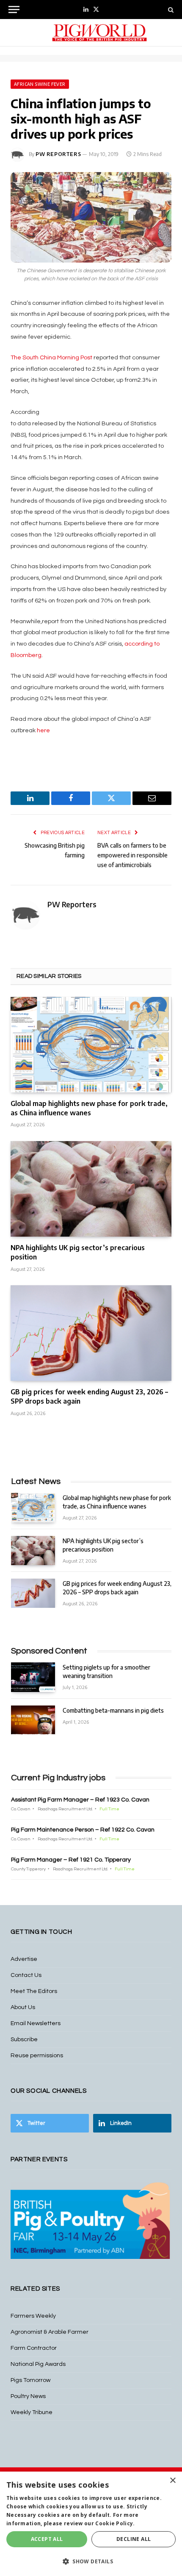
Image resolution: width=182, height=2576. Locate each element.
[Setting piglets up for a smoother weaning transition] (33, 1677)
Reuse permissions (37, 2056)
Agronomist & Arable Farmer (50, 2332)
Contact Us (26, 1975)
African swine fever (40, 84)
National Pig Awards (38, 2364)
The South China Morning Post (51, 357)
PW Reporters (58, 154)
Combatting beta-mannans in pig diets (113, 1710)
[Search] (170, 10)
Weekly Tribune (32, 2412)
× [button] (172, 2481)
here (43, 730)
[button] (91, 2561)
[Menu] (14, 10)
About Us (23, 2007)
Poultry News (28, 2396)
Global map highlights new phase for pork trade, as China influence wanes (89, 1108)
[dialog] (91, 2524)
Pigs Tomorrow (30, 2380)
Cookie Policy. (115, 2523)
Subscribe (24, 2039)
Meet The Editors (34, 1991)
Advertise (24, 1959)
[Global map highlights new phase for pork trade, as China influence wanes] (91, 1045)
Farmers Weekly (33, 2316)
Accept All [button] (47, 2539)
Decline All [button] (134, 2539)
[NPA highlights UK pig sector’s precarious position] (91, 1189)
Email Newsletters (36, 2023)
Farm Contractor (34, 2348)
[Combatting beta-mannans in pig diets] (33, 1720)
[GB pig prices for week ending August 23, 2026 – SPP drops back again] (91, 1333)
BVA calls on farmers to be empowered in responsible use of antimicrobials (132, 855)
